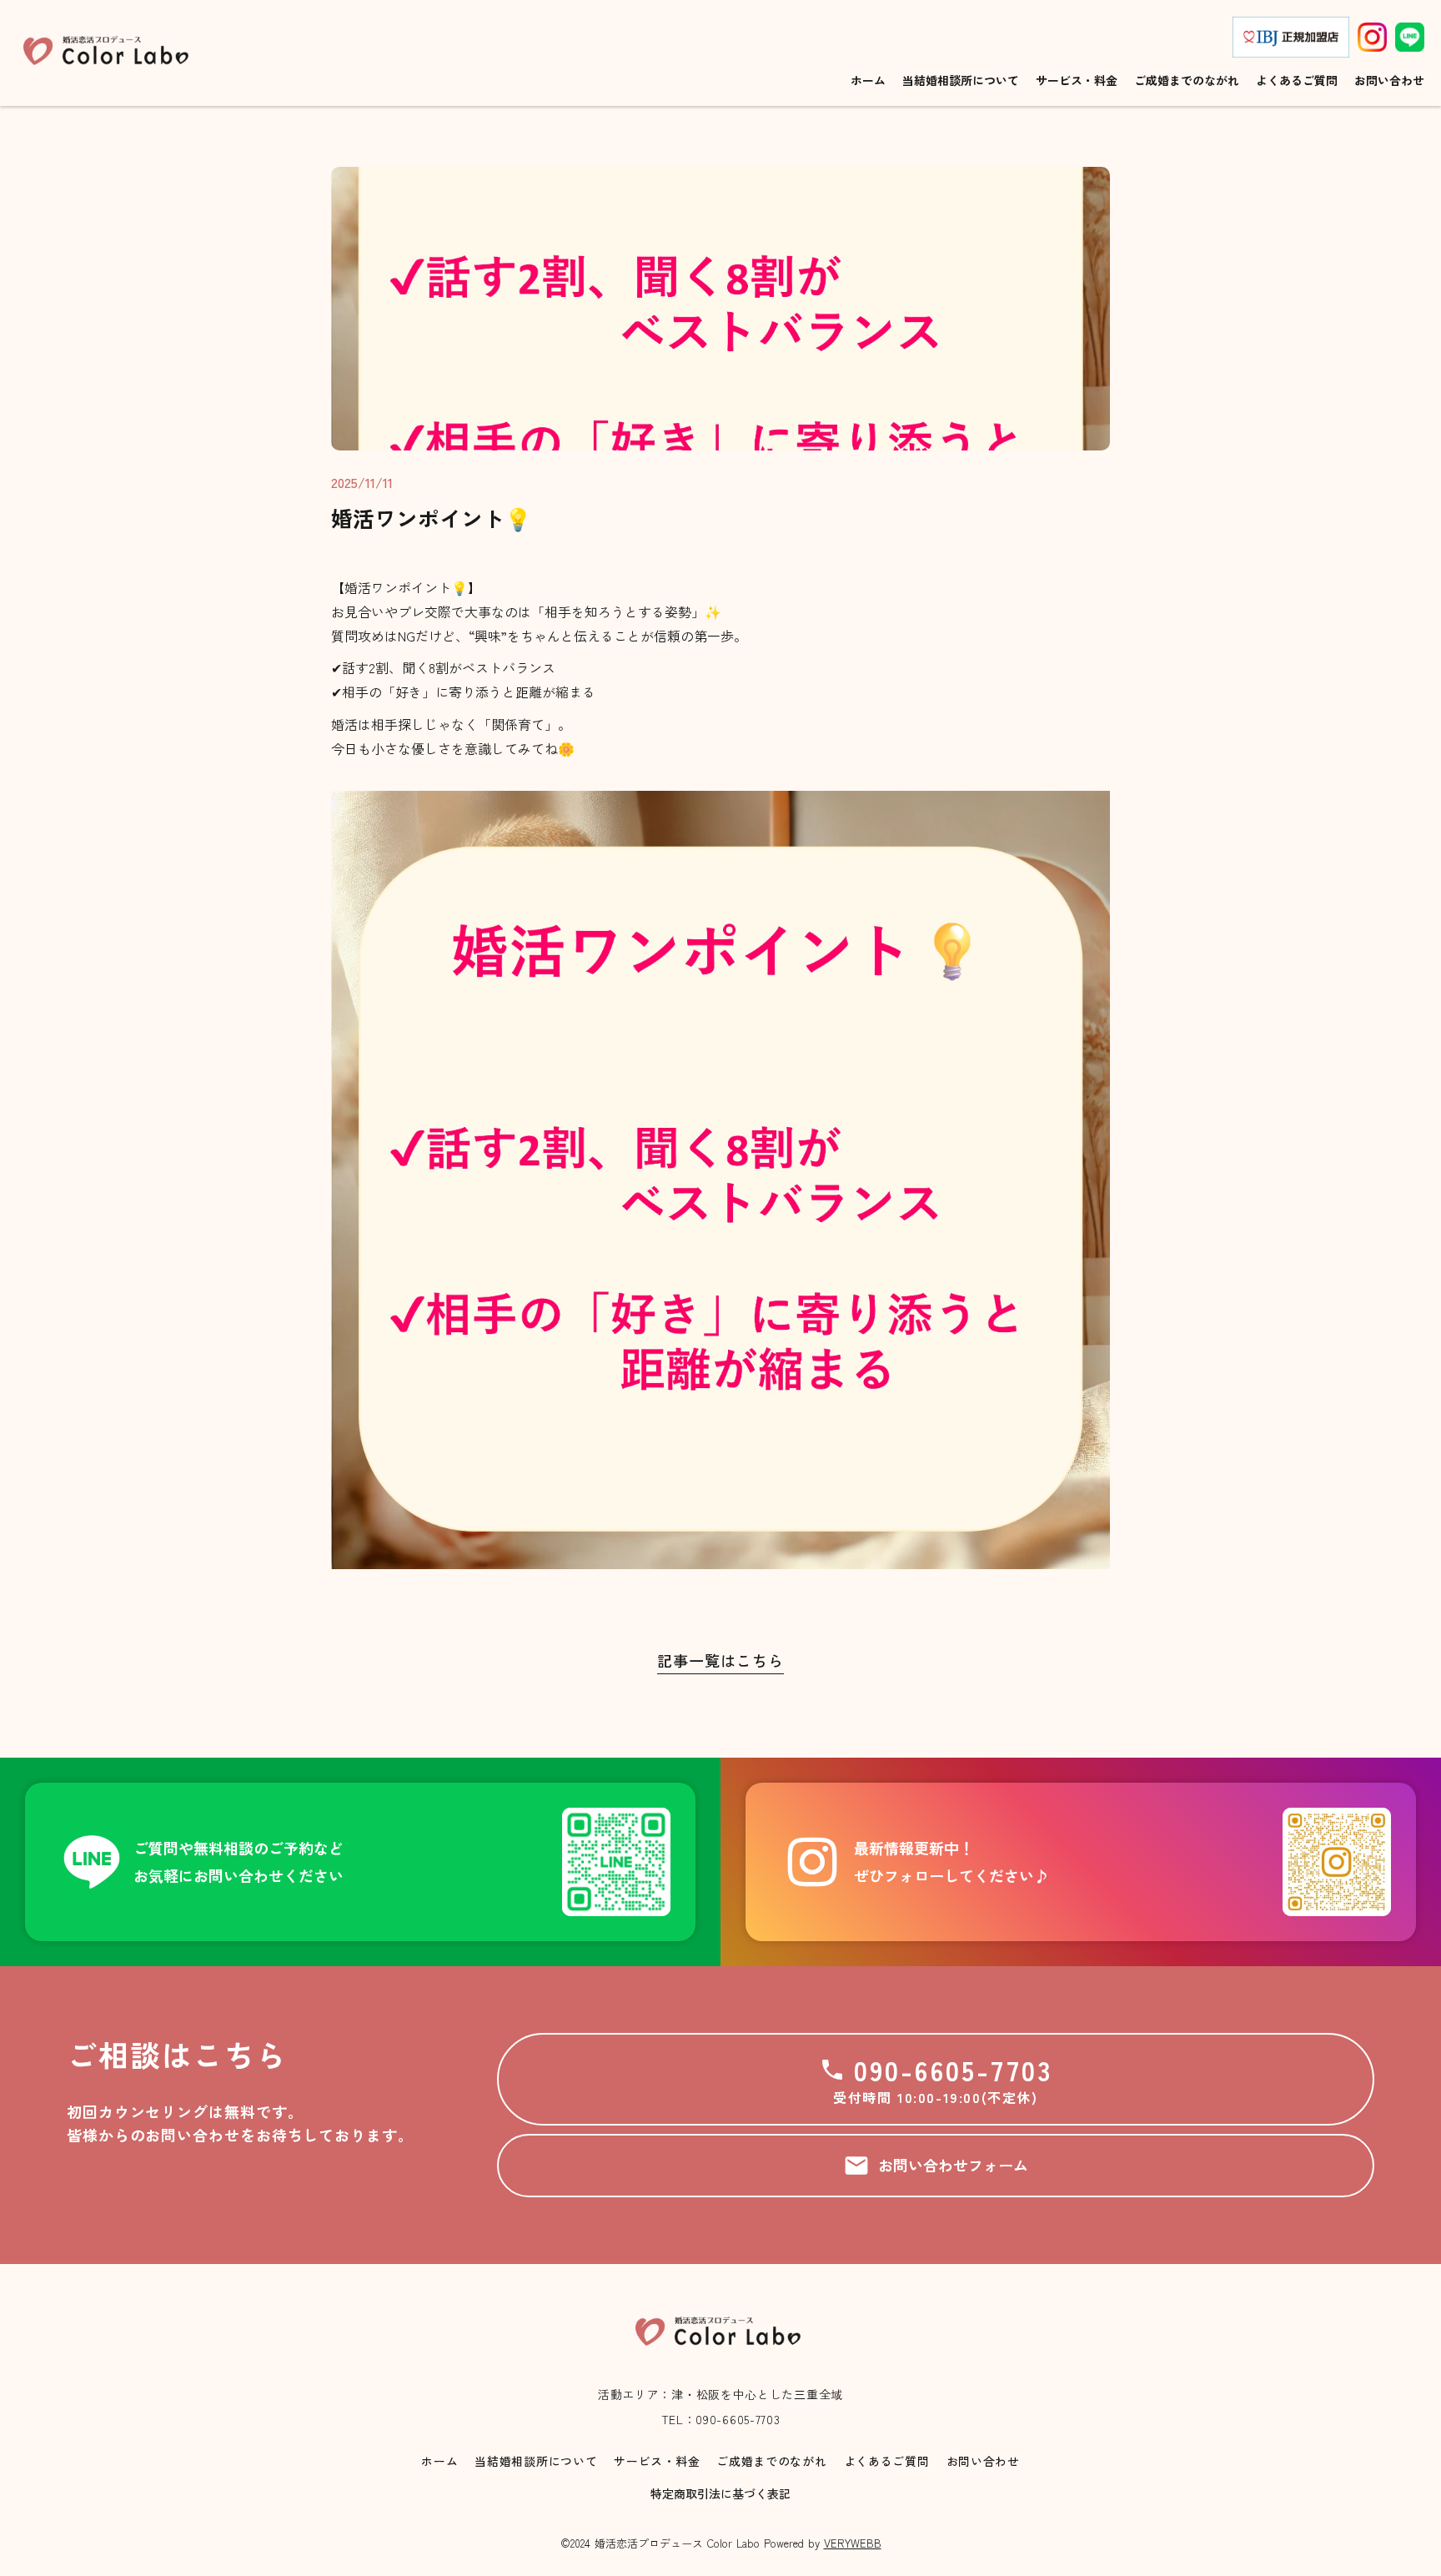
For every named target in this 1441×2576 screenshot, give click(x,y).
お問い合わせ (983, 2461)
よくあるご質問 (887, 2461)
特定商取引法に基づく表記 (720, 2494)
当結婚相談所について (536, 2461)
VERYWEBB (853, 2543)
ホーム (439, 2461)
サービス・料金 (657, 2461)
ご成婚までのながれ (771, 2461)
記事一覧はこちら (720, 1661)
